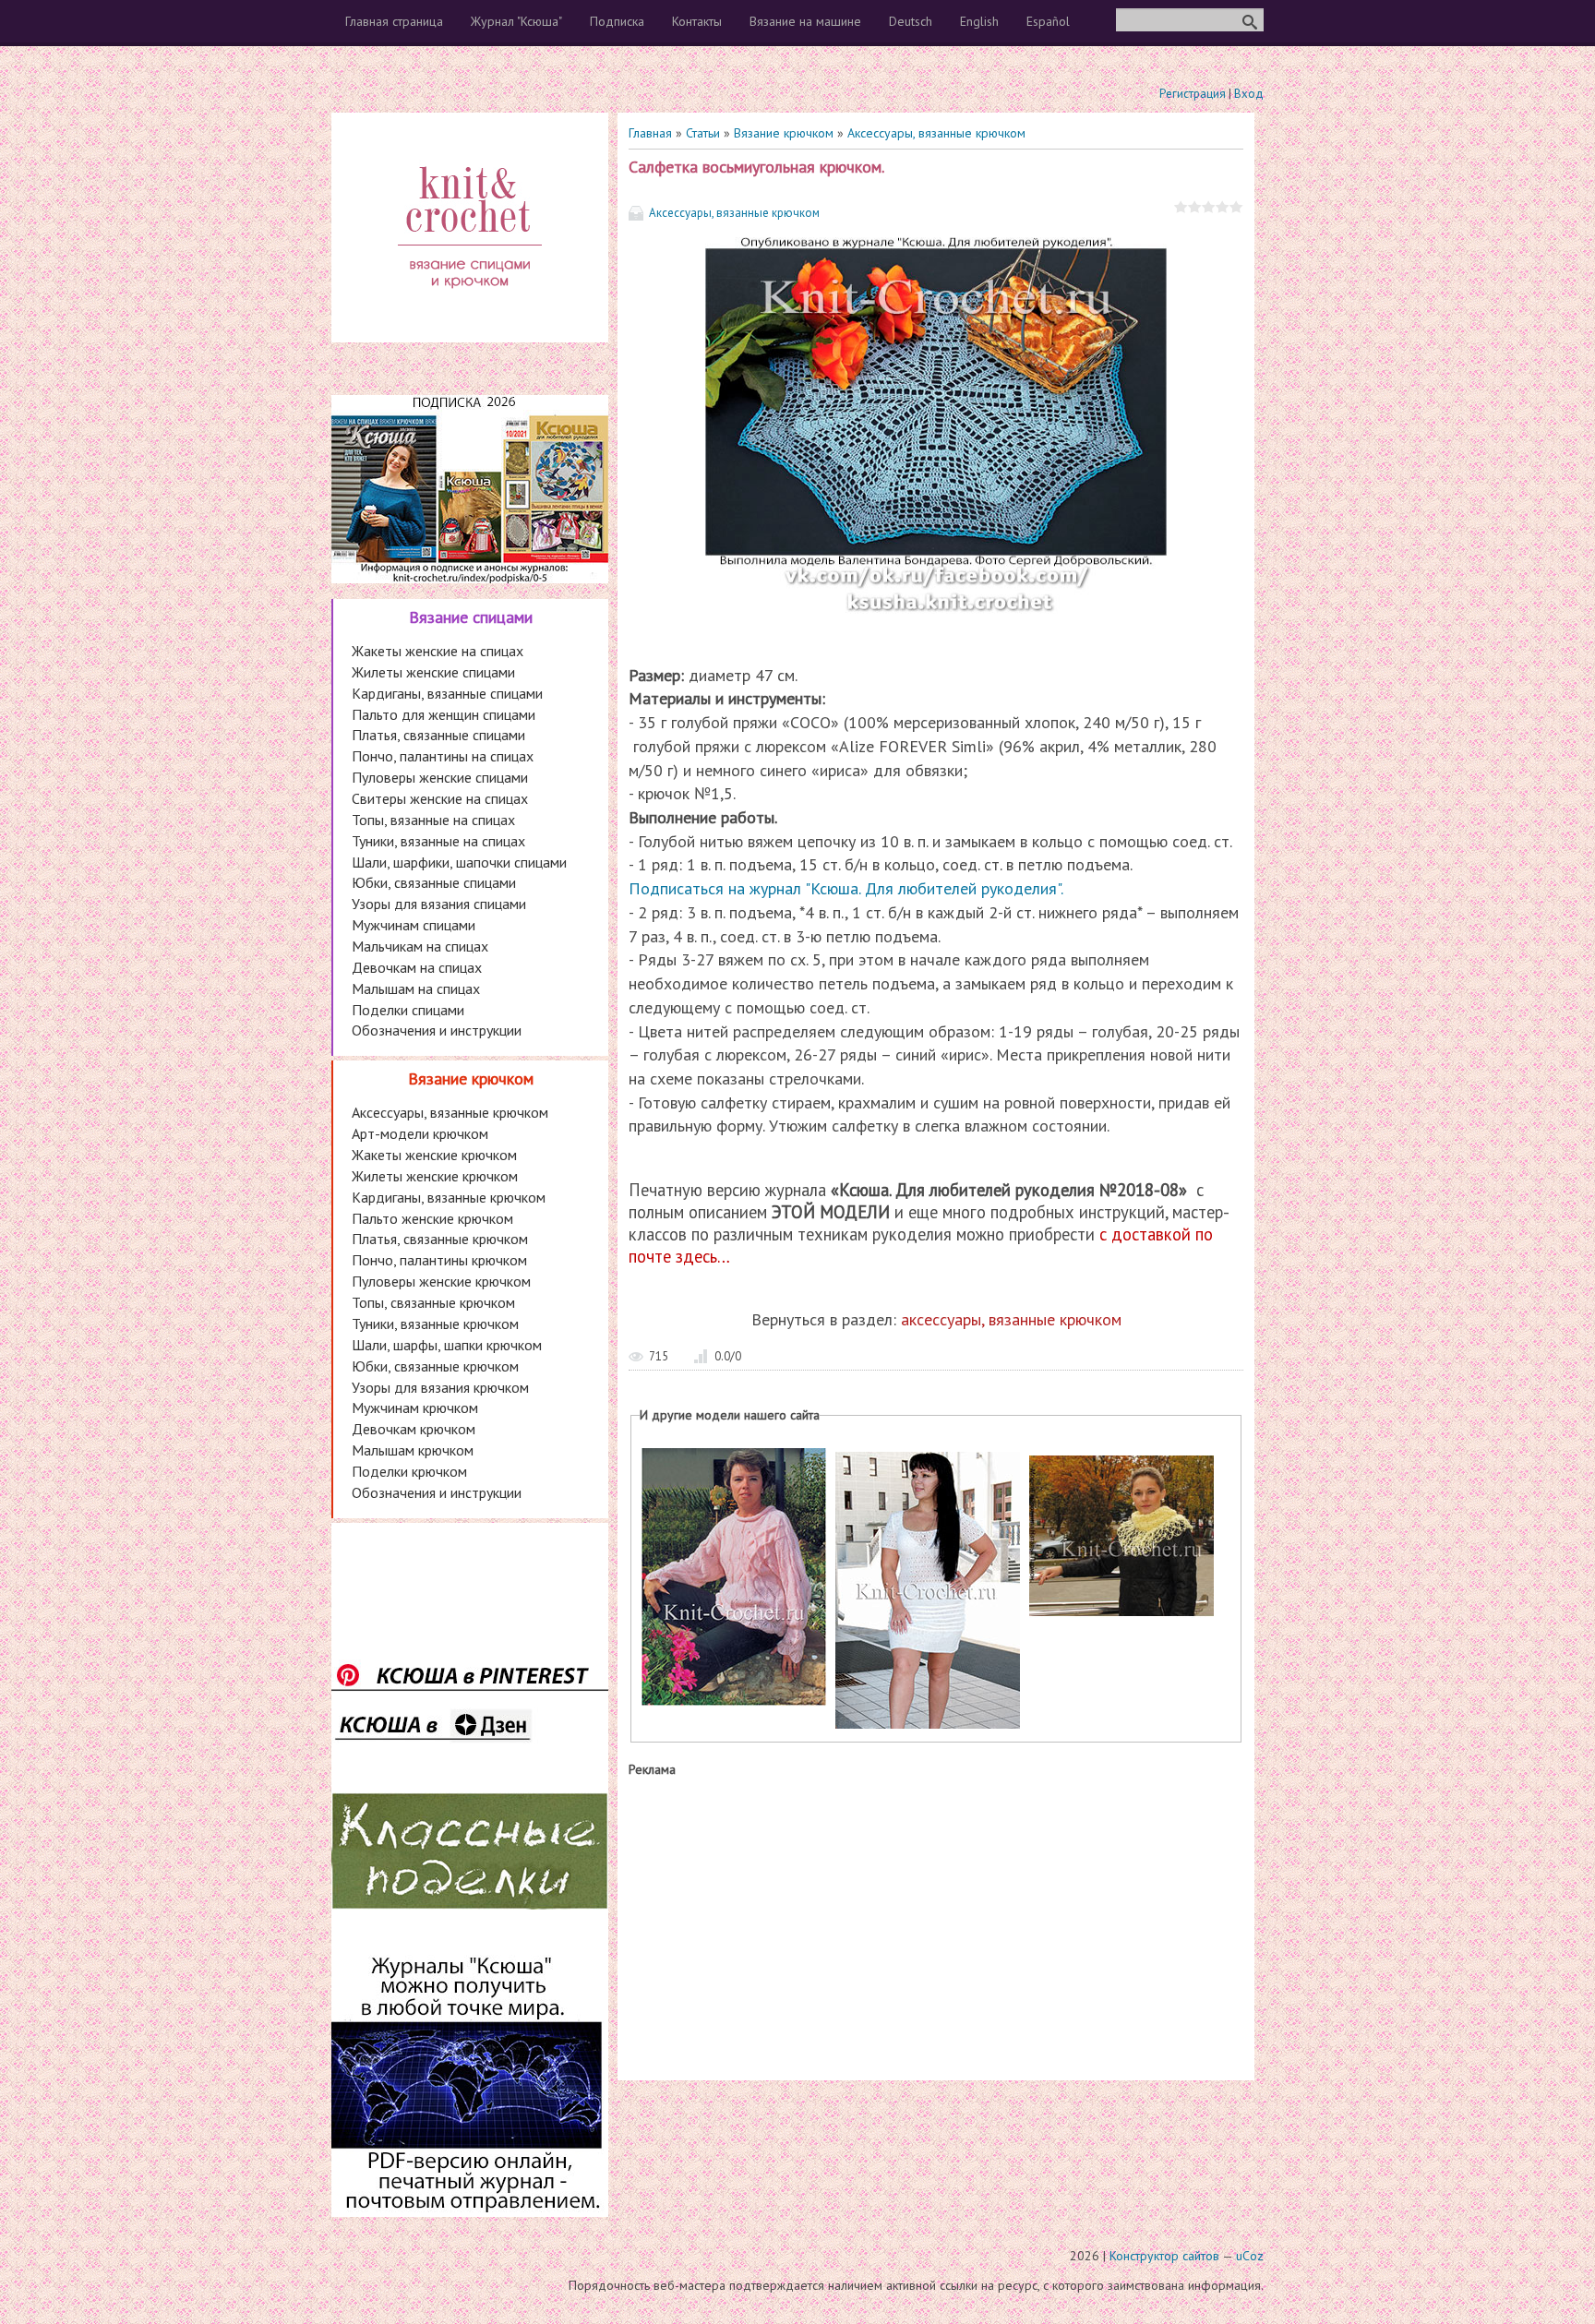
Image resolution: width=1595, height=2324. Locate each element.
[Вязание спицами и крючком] (470, 310)
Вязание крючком (784, 133)
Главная (650, 133)
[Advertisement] (936, 1924)
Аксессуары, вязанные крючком (936, 133)
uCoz (1250, 2256)
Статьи (703, 133)
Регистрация (1193, 94)
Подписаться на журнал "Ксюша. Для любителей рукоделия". (846, 888)
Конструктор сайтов (1164, 2256)
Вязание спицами (471, 617)
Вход (1249, 94)
